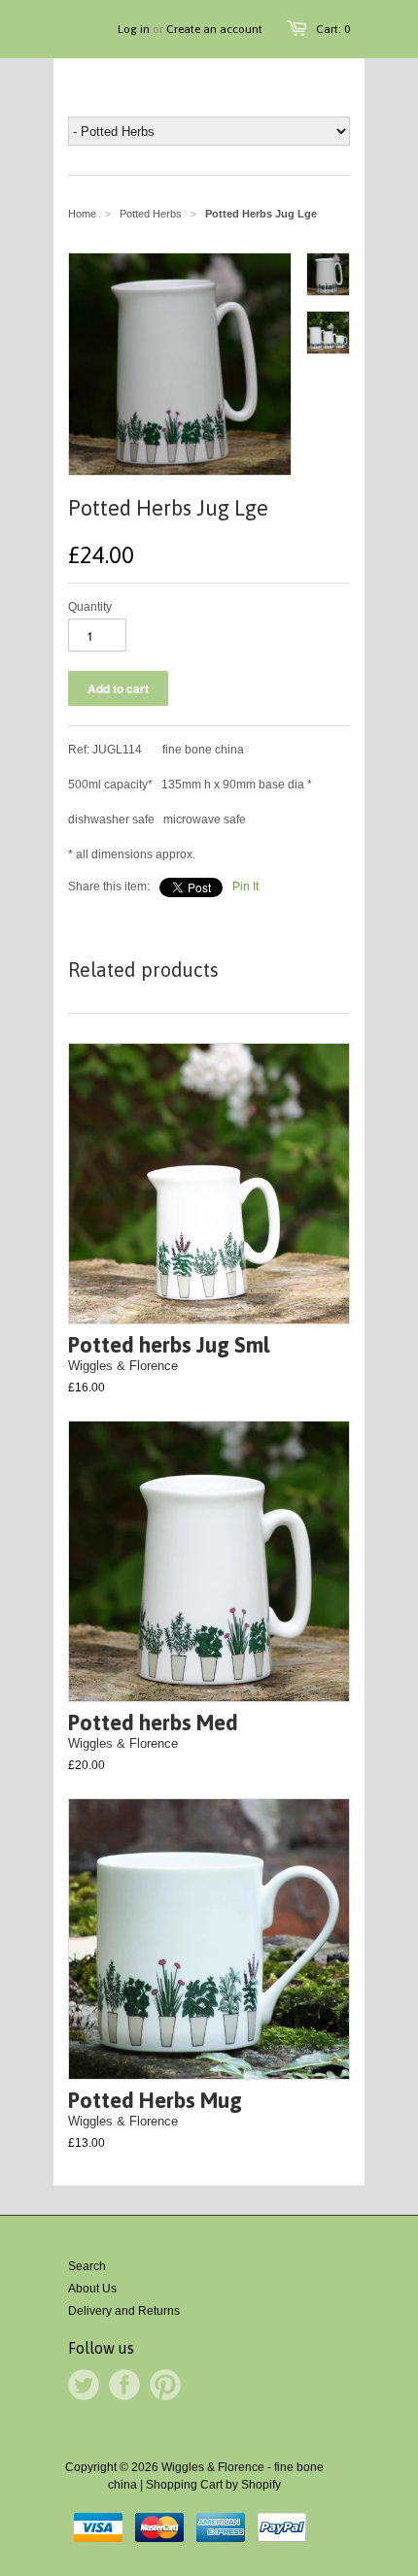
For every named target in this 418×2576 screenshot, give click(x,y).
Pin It (245, 887)
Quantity (90, 607)
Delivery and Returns (124, 2311)
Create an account (214, 29)
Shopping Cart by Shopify (213, 2485)
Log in (134, 29)
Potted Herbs (151, 214)
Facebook (124, 2385)
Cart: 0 (333, 29)
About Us (92, 2289)
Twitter (84, 2385)
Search (87, 2266)
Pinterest (165, 2385)
